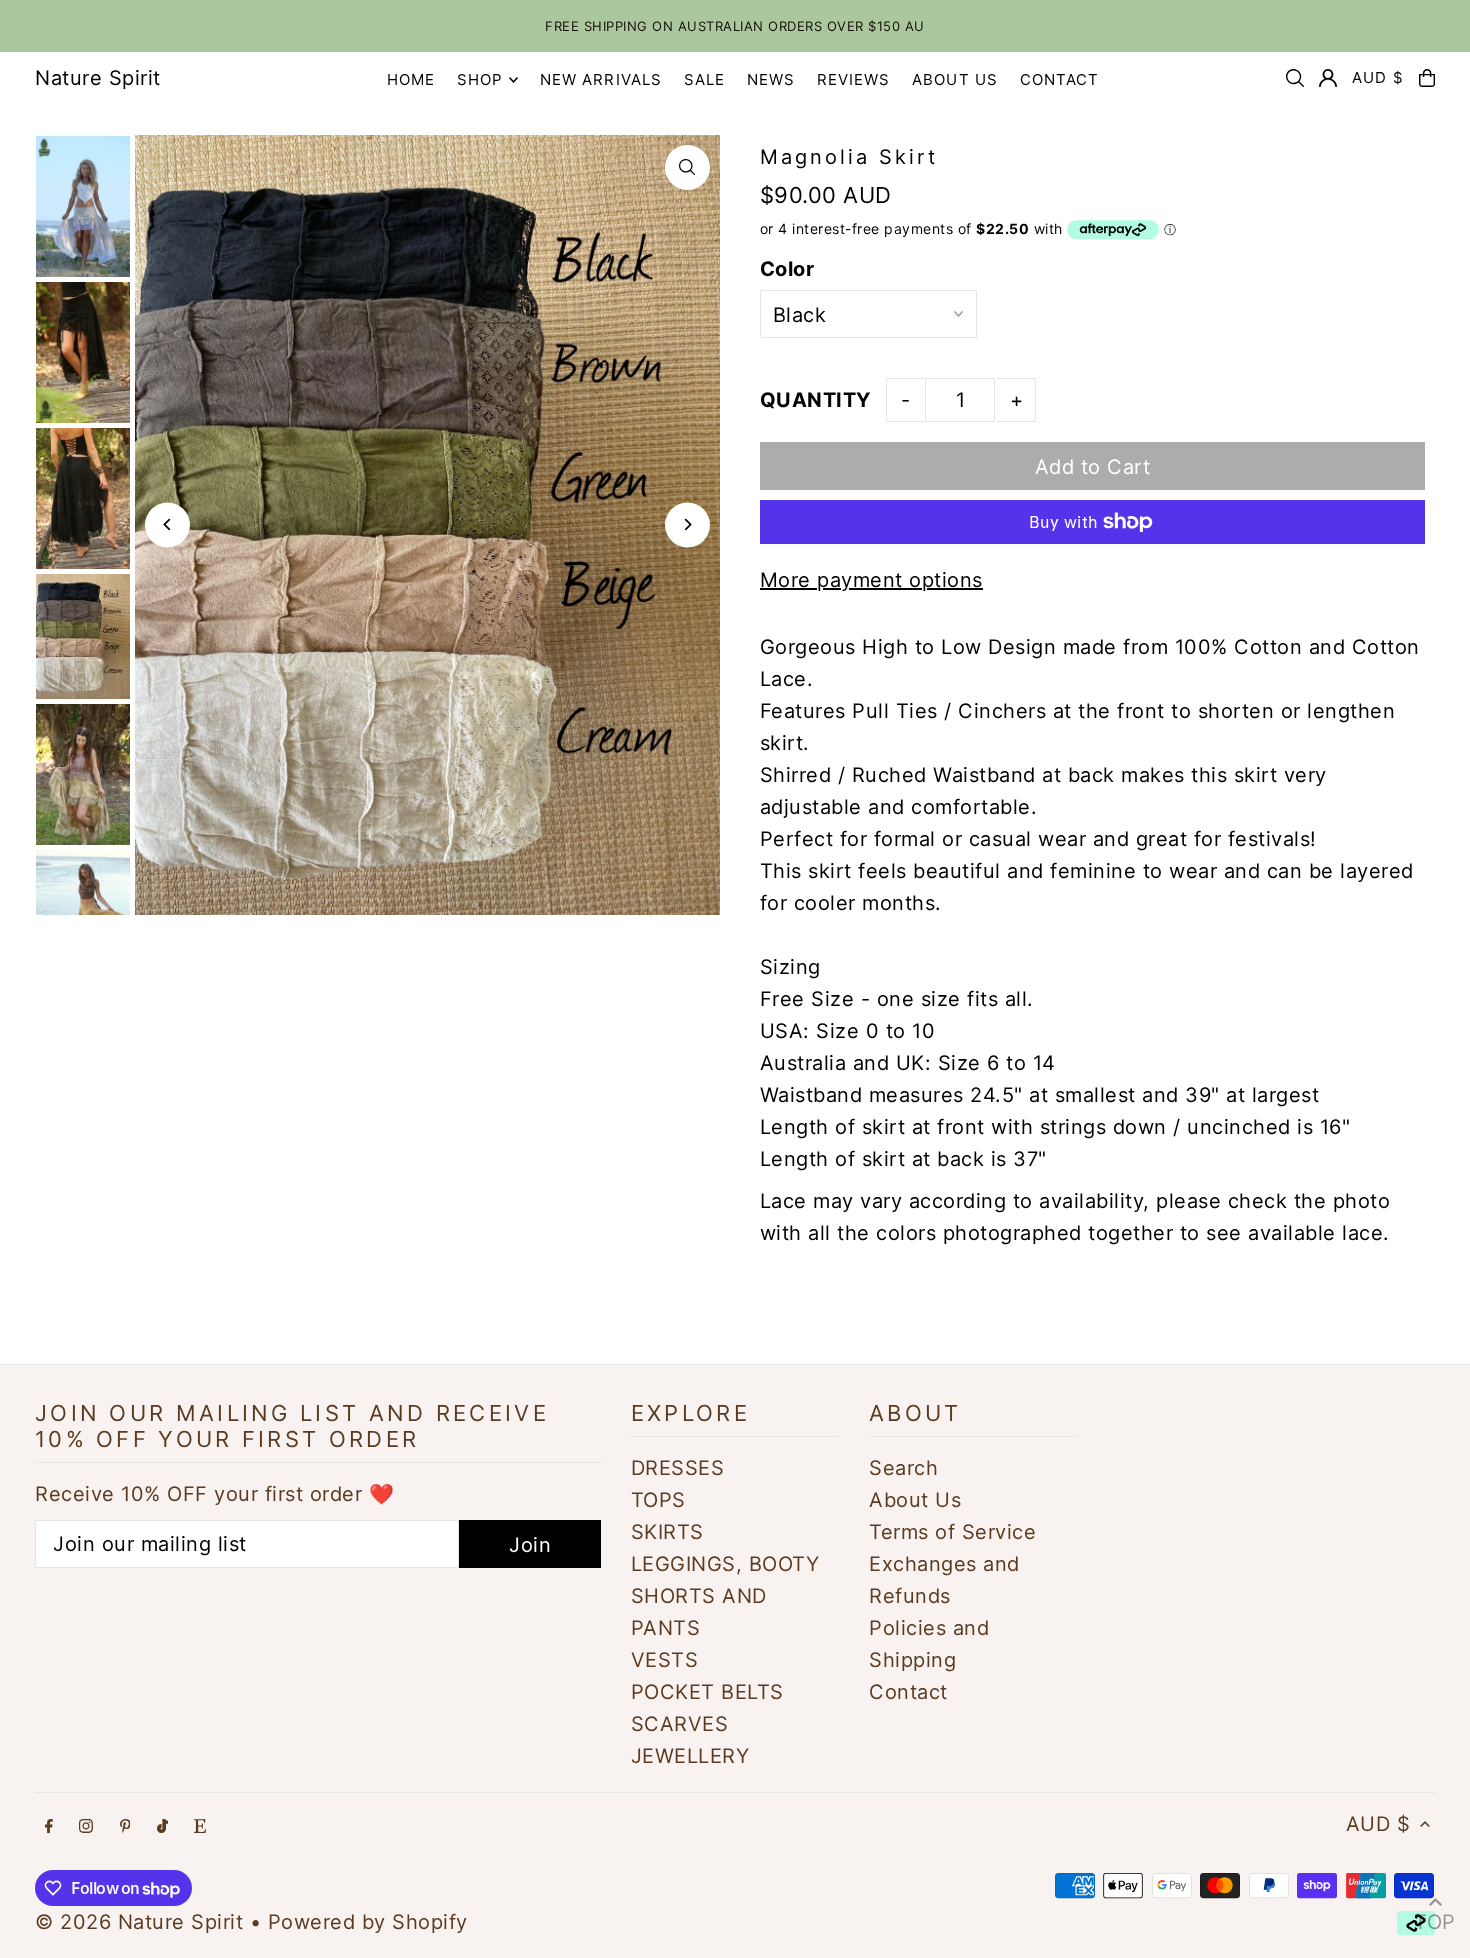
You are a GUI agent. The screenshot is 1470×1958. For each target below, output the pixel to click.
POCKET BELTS (707, 1692)
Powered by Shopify (368, 1922)
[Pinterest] (125, 1826)
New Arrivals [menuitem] (601, 79)
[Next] (687, 524)
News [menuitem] (771, 79)
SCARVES (680, 1724)
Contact (908, 1692)
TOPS (658, 1500)
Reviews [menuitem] (854, 79)
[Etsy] (200, 1826)
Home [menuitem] (411, 79)
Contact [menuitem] (1060, 79)
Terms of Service (952, 1532)
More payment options (871, 580)
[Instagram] (86, 1826)
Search (903, 1468)
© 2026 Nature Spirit (139, 1922)
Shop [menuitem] (480, 79)
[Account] (1328, 78)
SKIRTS (667, 1532)
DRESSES (678, 1468)
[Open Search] (1295, 78)
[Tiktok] (162, 1826)
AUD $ (1378, 77)
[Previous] (167, 524)
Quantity (815, 400)
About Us (915, 1500)
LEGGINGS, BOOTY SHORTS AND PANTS (725, 1596)
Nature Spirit (98, 78)
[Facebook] (49, 1826)
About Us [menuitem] (955, 79)
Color (787, 269)
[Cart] (1427, 78)
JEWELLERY (690, 1756)
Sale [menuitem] (705, 79)
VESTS (665, 1660)
